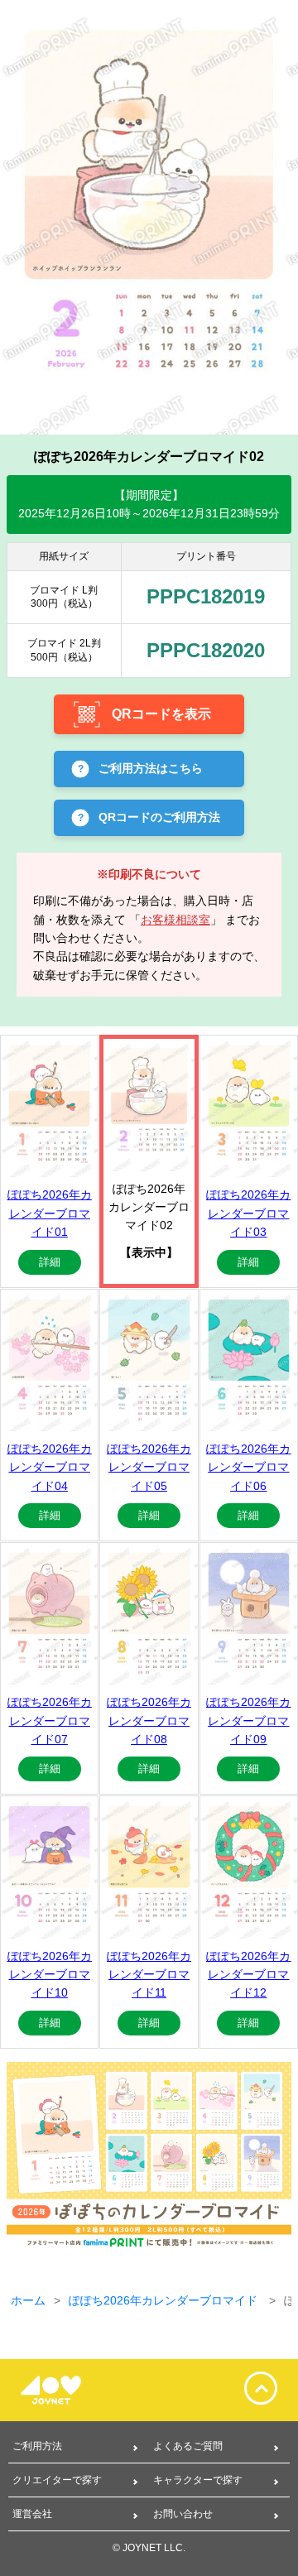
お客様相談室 (175, 920)
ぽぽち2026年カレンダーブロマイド (165, 2300)
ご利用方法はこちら (151, 768)
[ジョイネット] (62, 2390)
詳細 (50, 1262)
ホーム (28, 2300)
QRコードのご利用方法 (159, 817)
